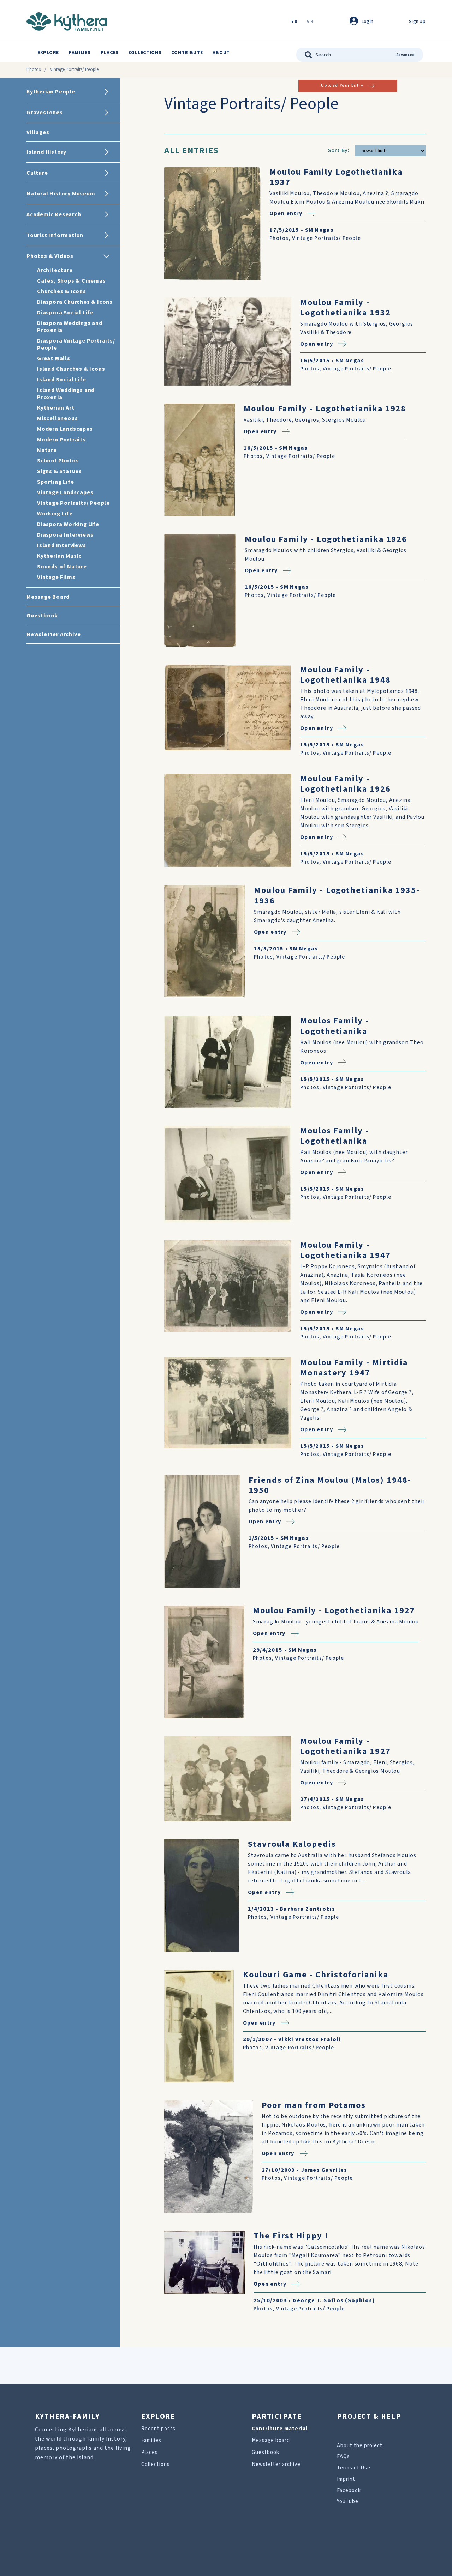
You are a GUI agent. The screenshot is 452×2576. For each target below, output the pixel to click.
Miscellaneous (57, 418)
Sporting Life (55, 482)
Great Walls (54, 358)
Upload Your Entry (342, 86)
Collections (145, 53)
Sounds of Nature (62, 567)
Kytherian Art (56, 408)
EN (295, 22)
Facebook (349, 2490)
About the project (360, 2446)
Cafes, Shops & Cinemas (72, 281)
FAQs (343, 2457)
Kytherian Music (59, 556)
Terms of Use (354, 2468)
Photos (34, 69)
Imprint (346, 2479)
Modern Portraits (61, 440)
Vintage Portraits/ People (73, 503)
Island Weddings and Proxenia (66, 394)
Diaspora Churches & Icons (75, 302)
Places (110, 53)
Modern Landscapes (65, 429)
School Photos (58, 461)
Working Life (55, 514)
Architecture (55, 270)
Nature (47, 450)
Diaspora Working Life (68, 524)
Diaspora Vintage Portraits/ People (76, 344)
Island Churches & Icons (71, 369)
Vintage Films (56, 577)
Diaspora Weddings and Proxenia (70, 327)
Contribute (187, 53)
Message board (271, 2440)
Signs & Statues (60, 471)
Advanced (406, 55)
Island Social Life (61, 380)
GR (310, 22)
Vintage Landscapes (65, 492)
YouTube (348, 2501)
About (221, 53)
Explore (48, 53)
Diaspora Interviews (65, 535)
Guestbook (266, 2452)
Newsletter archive (276, 2464)
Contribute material (280, 2429)
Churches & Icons (62, 291)
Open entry (286, 213)
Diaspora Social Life (65, 313)
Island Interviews (62, 545)
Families (80, 53)
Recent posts (158, 2429)
